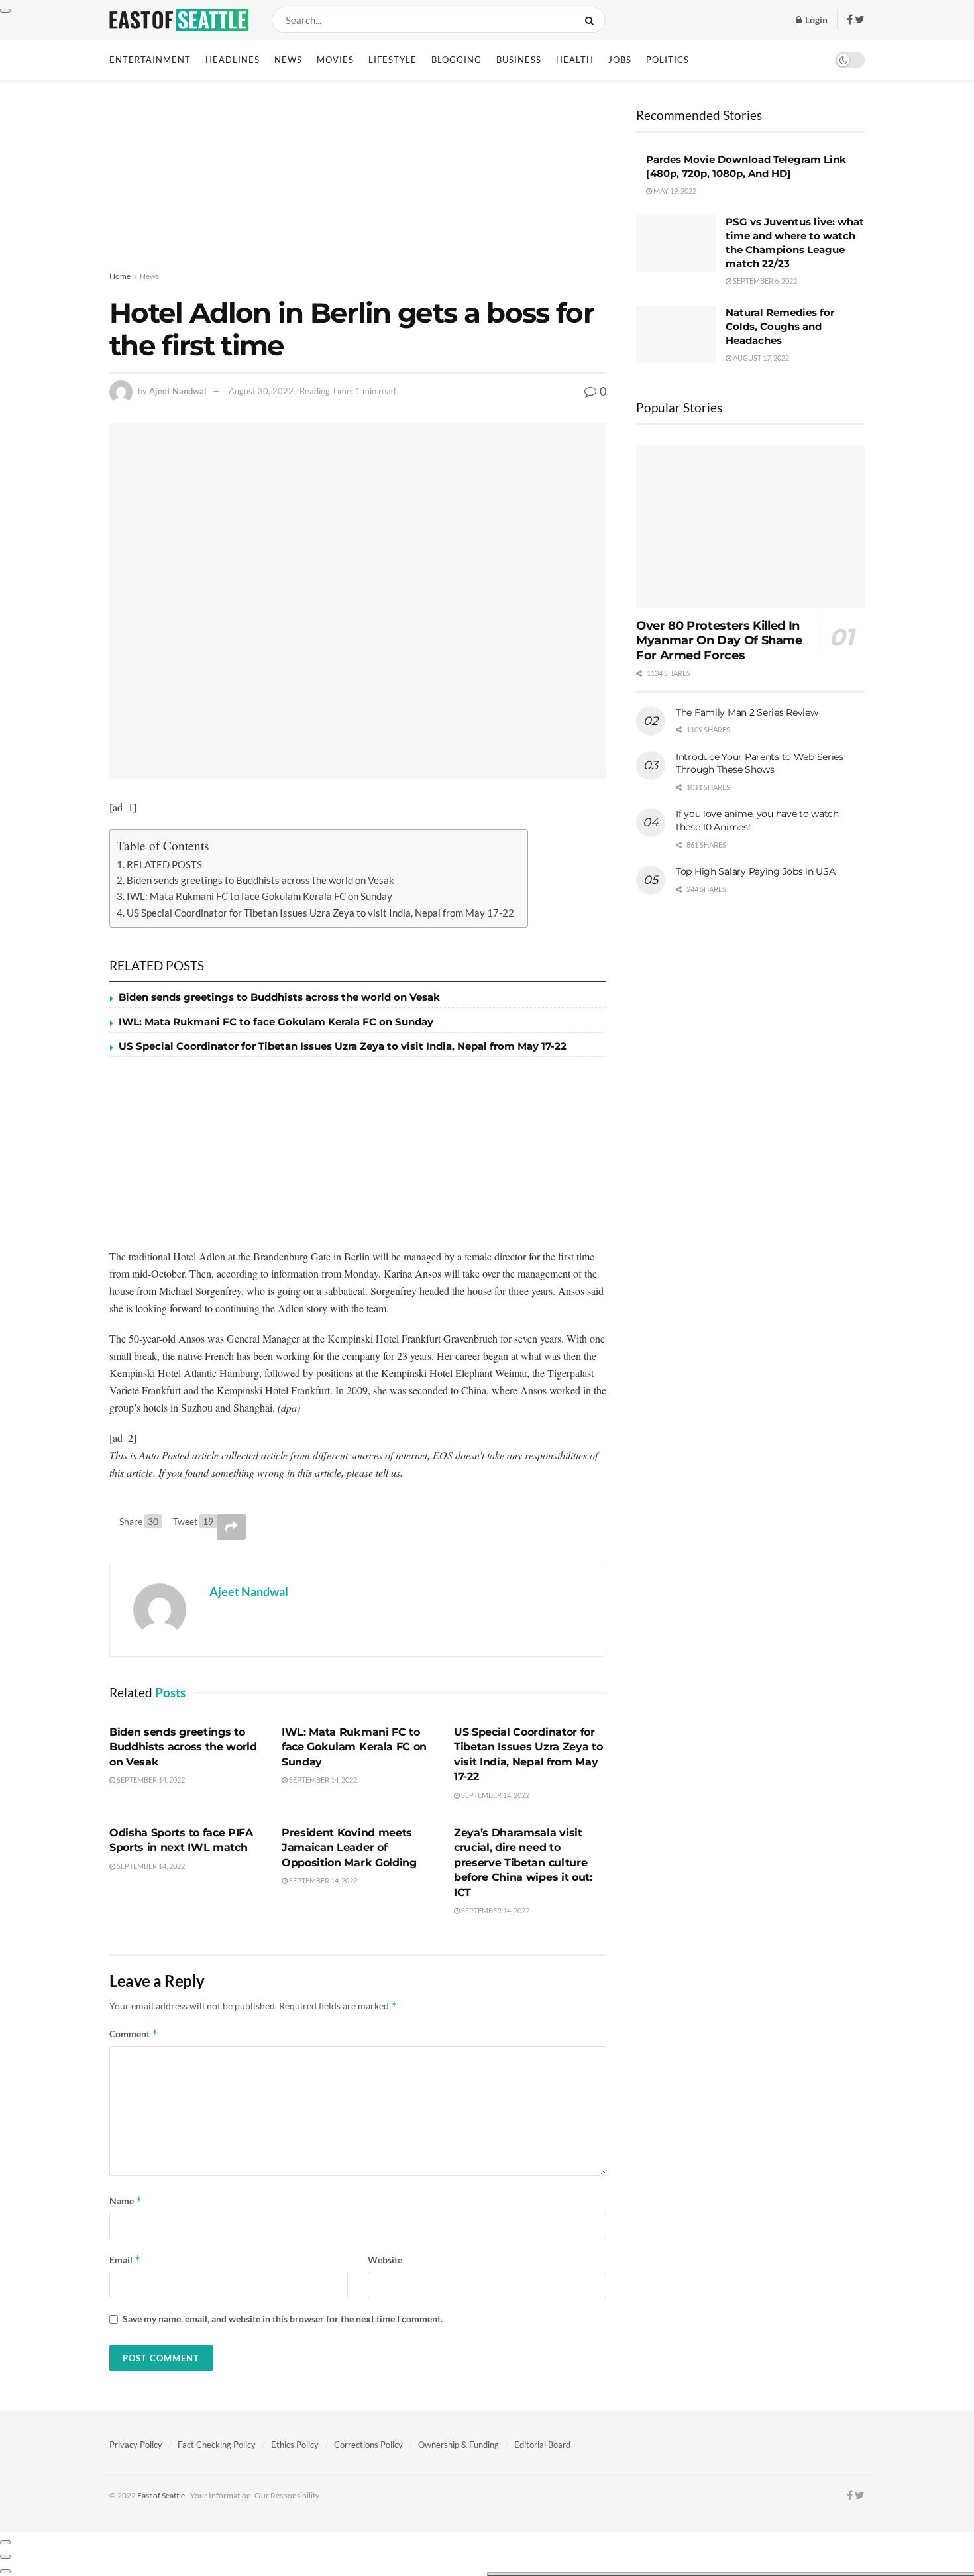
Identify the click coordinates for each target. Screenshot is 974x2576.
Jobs (620, 60)
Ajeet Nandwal (178, 391)
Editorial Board (542, 2445)
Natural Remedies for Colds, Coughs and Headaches (780, 326)
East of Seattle (161, 2495)
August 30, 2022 (261, 391)
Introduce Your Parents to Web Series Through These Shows (760, 763)
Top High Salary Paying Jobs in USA (755, 871)
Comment (134, 2034)
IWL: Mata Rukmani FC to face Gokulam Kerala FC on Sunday (259, 896)
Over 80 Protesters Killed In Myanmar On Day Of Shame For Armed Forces (719, 641)
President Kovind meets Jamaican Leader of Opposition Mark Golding (349, 1848)
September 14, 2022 (150, 1780)
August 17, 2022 (760, 358)
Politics (668, 60)
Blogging (457, 60)
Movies (335, 60)
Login (815, 20)
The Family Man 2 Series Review (747, 712)
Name (126, 2201)
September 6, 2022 (764, 281)
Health (575, 60)
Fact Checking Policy (217, 2445)
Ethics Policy (295, 2445)
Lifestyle (393, 60)
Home (120, 276)
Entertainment (150, 60)
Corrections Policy (368, 2445)
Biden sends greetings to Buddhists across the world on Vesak (260, 880)
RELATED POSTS (164, 864)
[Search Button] (592, 20)
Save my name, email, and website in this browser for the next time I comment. (283, 2319)
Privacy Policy (136, 2445)
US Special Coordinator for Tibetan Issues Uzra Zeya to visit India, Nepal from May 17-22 (320, 913)
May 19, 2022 (674, 191)
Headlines (233, 60)
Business (519, 60)
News (288, 60)
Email (125, 2260)
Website (385, 2260)
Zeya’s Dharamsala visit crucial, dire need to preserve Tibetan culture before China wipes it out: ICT (523, 1863)
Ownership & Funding (459, 2445)
